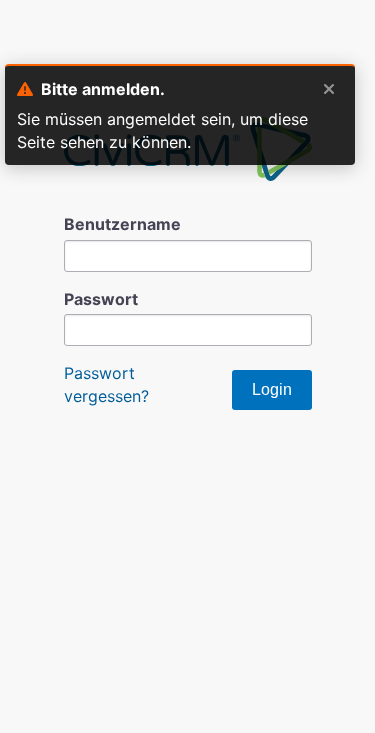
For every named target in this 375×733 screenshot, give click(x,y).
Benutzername (122, 224)
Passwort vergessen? (106, 384)
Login (272, 389)
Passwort (101, 299)
